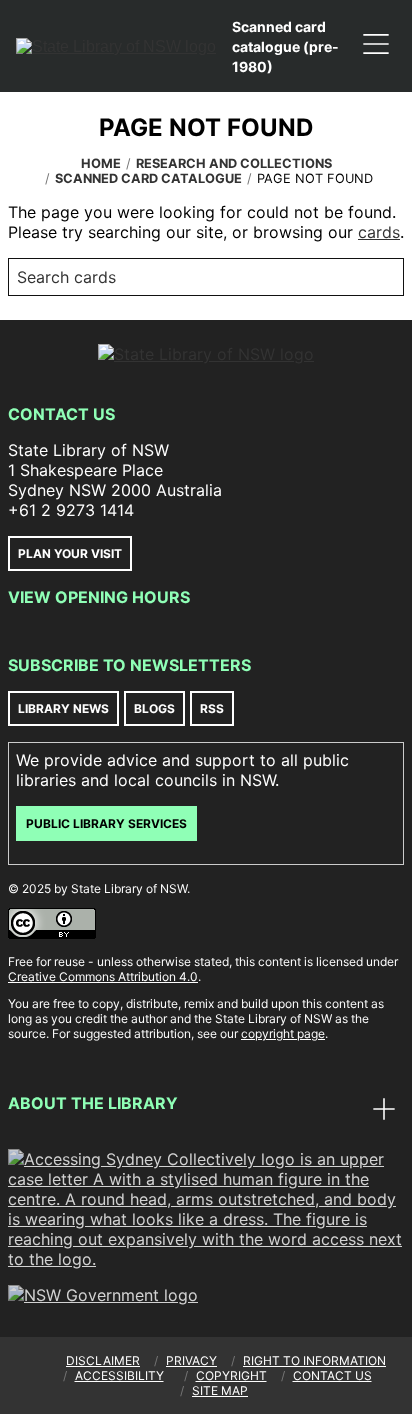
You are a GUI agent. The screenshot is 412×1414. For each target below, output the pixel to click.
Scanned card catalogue (148, 178)
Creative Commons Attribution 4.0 (103, 976)
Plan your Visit (70, 553)
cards (379, 232)
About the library (93, 1103)
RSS (212, 708)
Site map (220, 1390)
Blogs (154, 708)
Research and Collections (234, 163)
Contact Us (61, 414)
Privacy (191, 1360)
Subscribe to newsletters (129, 665)
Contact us (332, 1375)
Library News (63, 708)
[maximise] (384, 1111)
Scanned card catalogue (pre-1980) (285, 46)
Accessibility (119, 1375)
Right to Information (314, 1360)
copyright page (283, 1033)
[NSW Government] (103, 1295)
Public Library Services (106, 823)
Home (101, 163)
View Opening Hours (99, 597)
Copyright (231, 1375)
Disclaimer (103, 1360)
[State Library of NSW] (116, 46)
